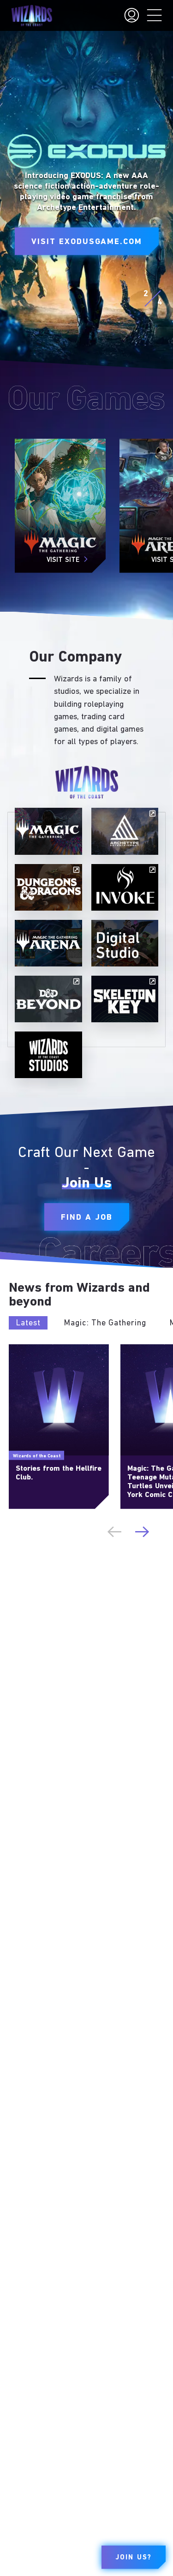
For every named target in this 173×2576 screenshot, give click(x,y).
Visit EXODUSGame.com (87, 242)
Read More (24, 1348)
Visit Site (63, 560)
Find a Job (87, 1217)
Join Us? (134, 2558)
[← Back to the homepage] (32, 16)
